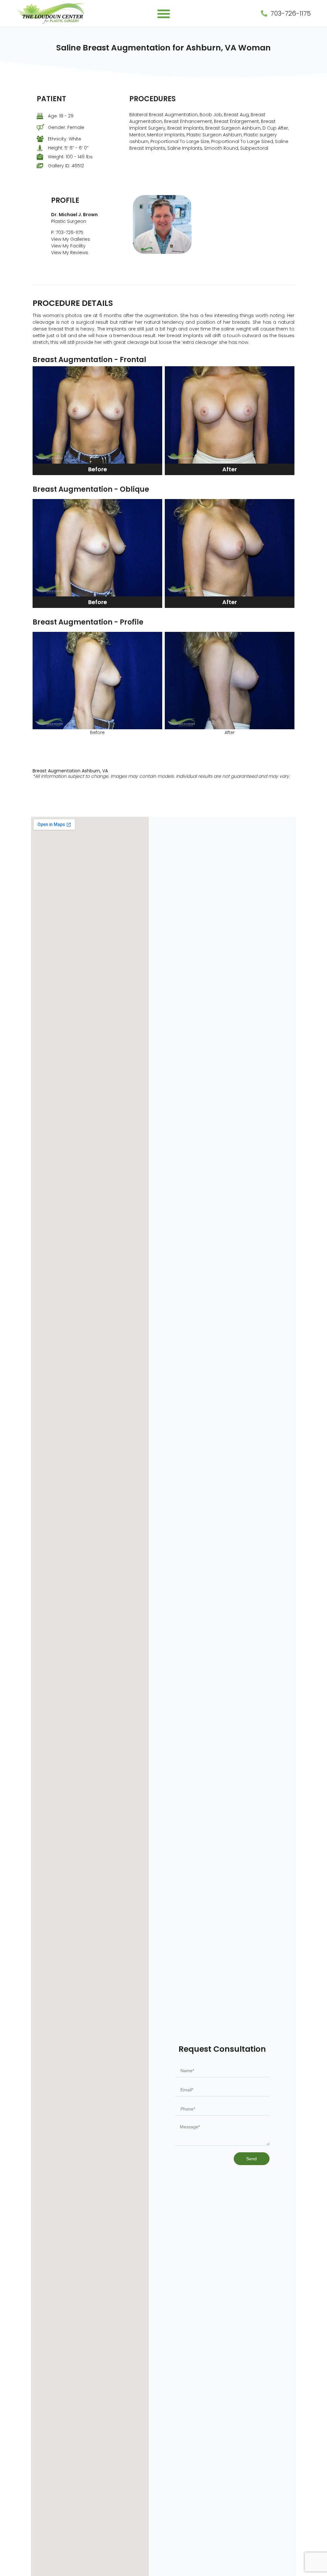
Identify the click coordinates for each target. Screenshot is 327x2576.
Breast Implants (185, 128)
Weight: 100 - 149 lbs (70, 157)
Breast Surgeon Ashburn (233, 128)
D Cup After (275, 128)
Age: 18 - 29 (61, 116)
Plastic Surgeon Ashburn (214, 135)
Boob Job (211, 115)
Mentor (137, 135)
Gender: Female (66, 127)
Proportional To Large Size (180, 141)
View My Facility (68, 246)
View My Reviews (70, 253)
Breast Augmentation (57, 771)
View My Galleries (71, 239)
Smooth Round (221, 148)
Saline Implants (185, 148)
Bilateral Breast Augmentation (163, 115)
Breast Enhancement (188, 121)
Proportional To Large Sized (242, 141)
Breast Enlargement (236, 121)
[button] (164, 14)
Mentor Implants (166, 135)
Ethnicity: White (65, 139)
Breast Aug (236, 115)
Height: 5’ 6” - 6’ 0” (68, 148)
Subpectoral (254, 148)
